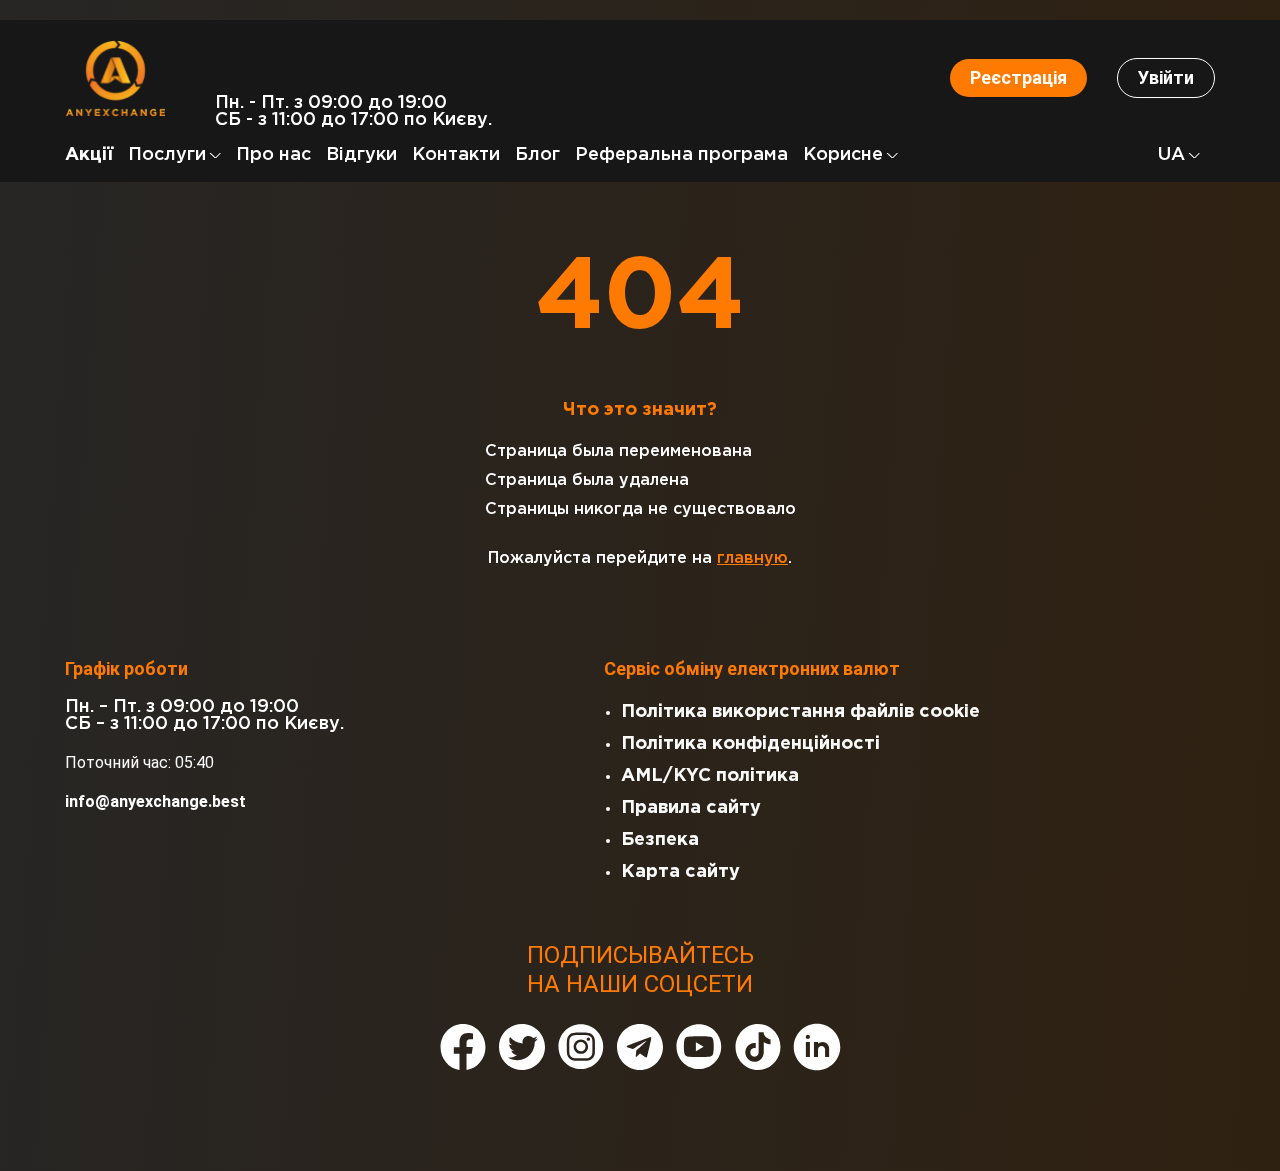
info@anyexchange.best (155, 801)
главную (752, 558)
